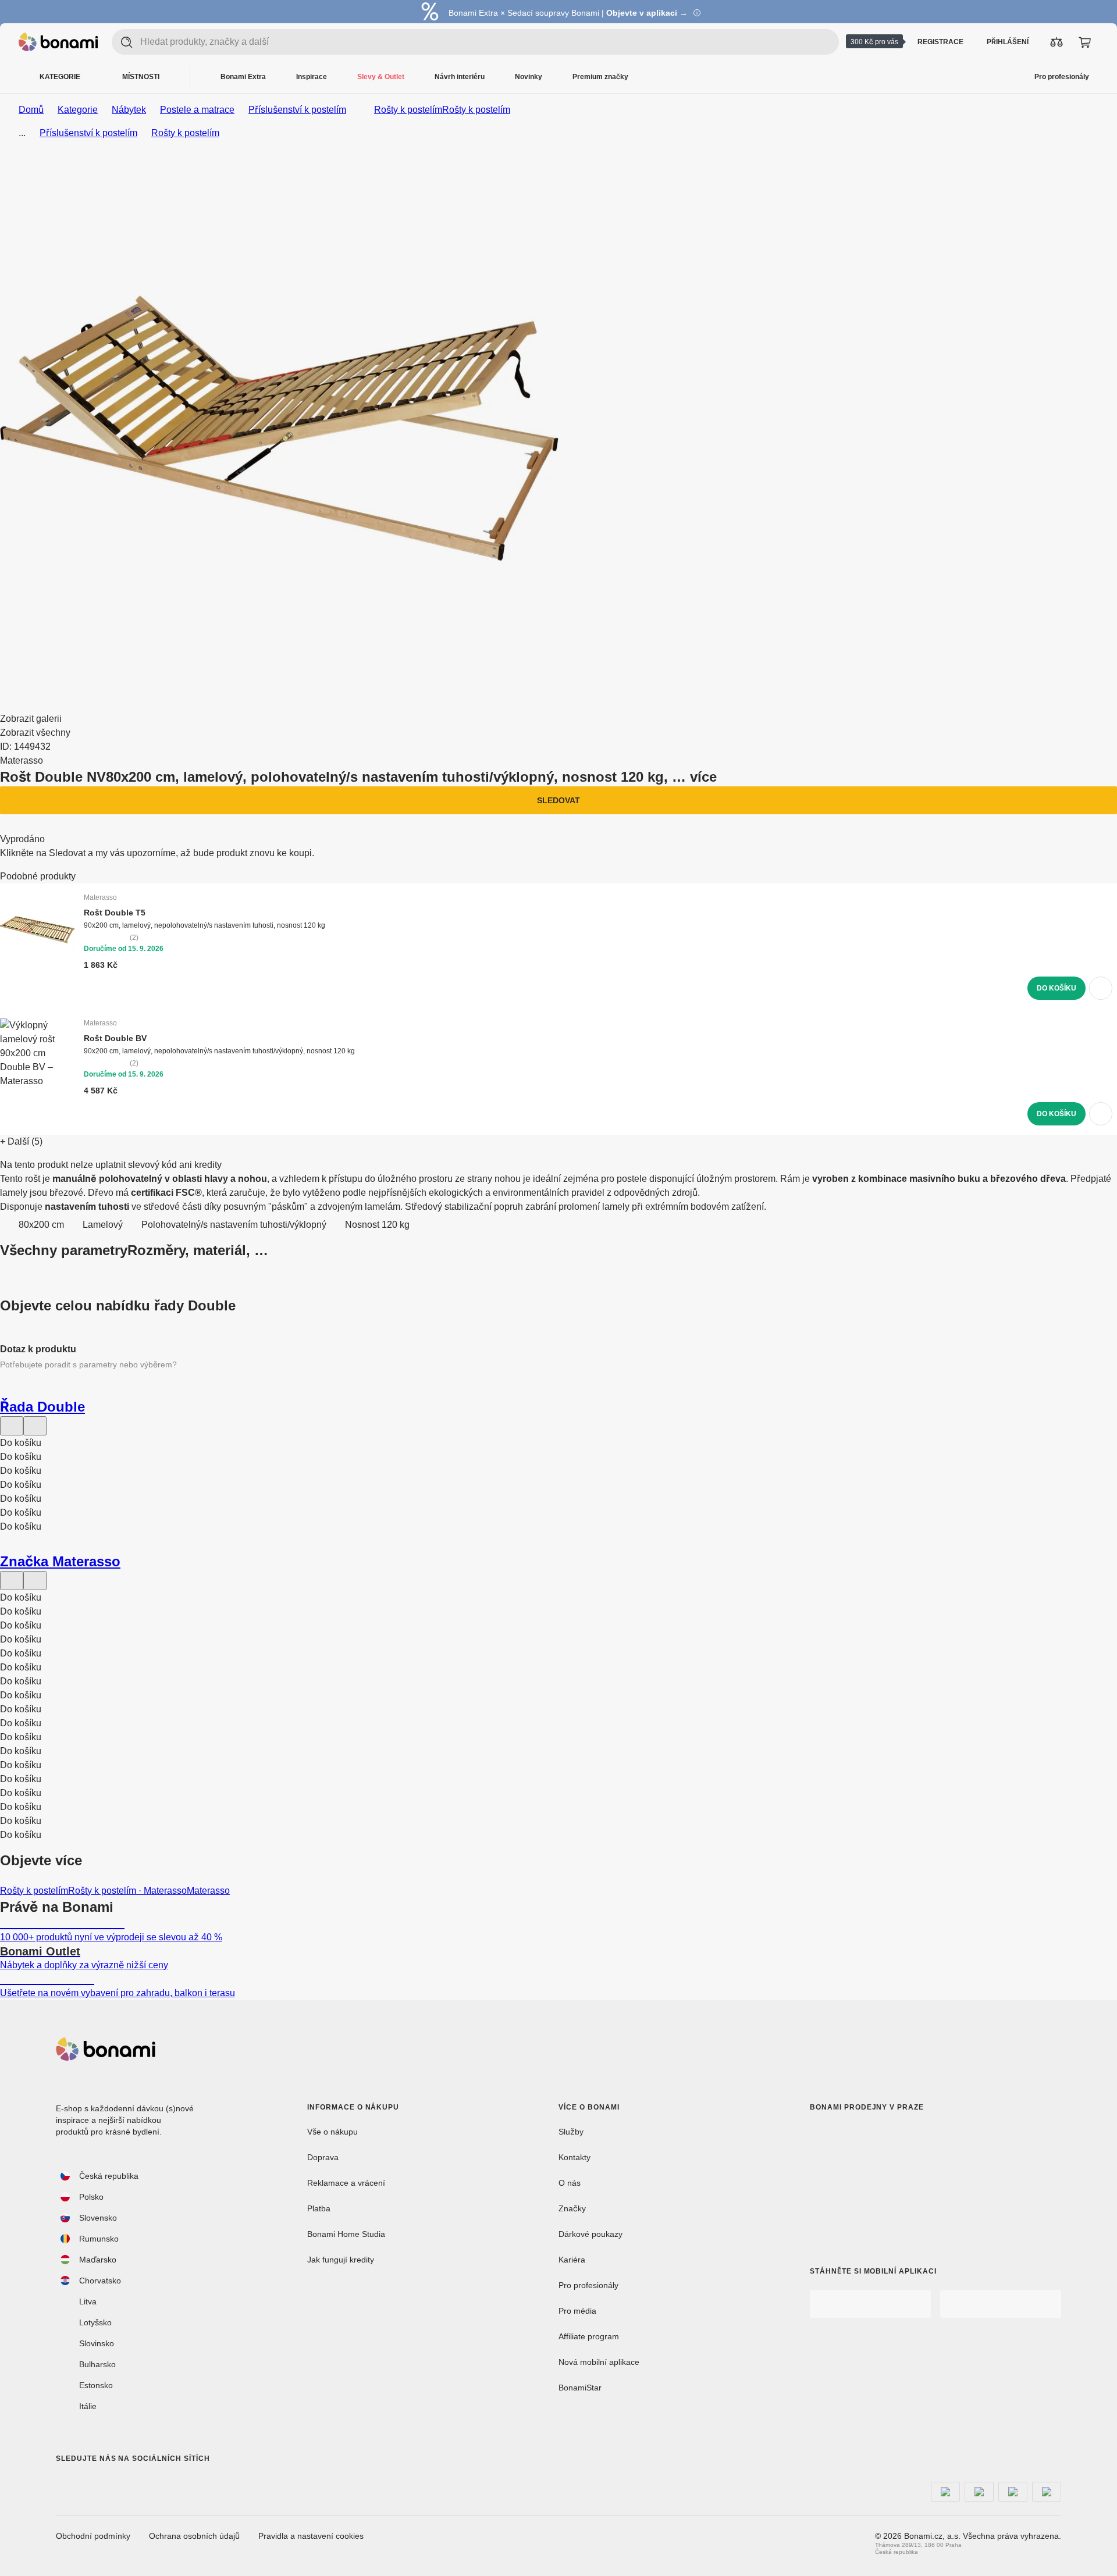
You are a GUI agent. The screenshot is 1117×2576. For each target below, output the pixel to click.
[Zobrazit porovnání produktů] (1056, 42)
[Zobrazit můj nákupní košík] (1084, 42)
